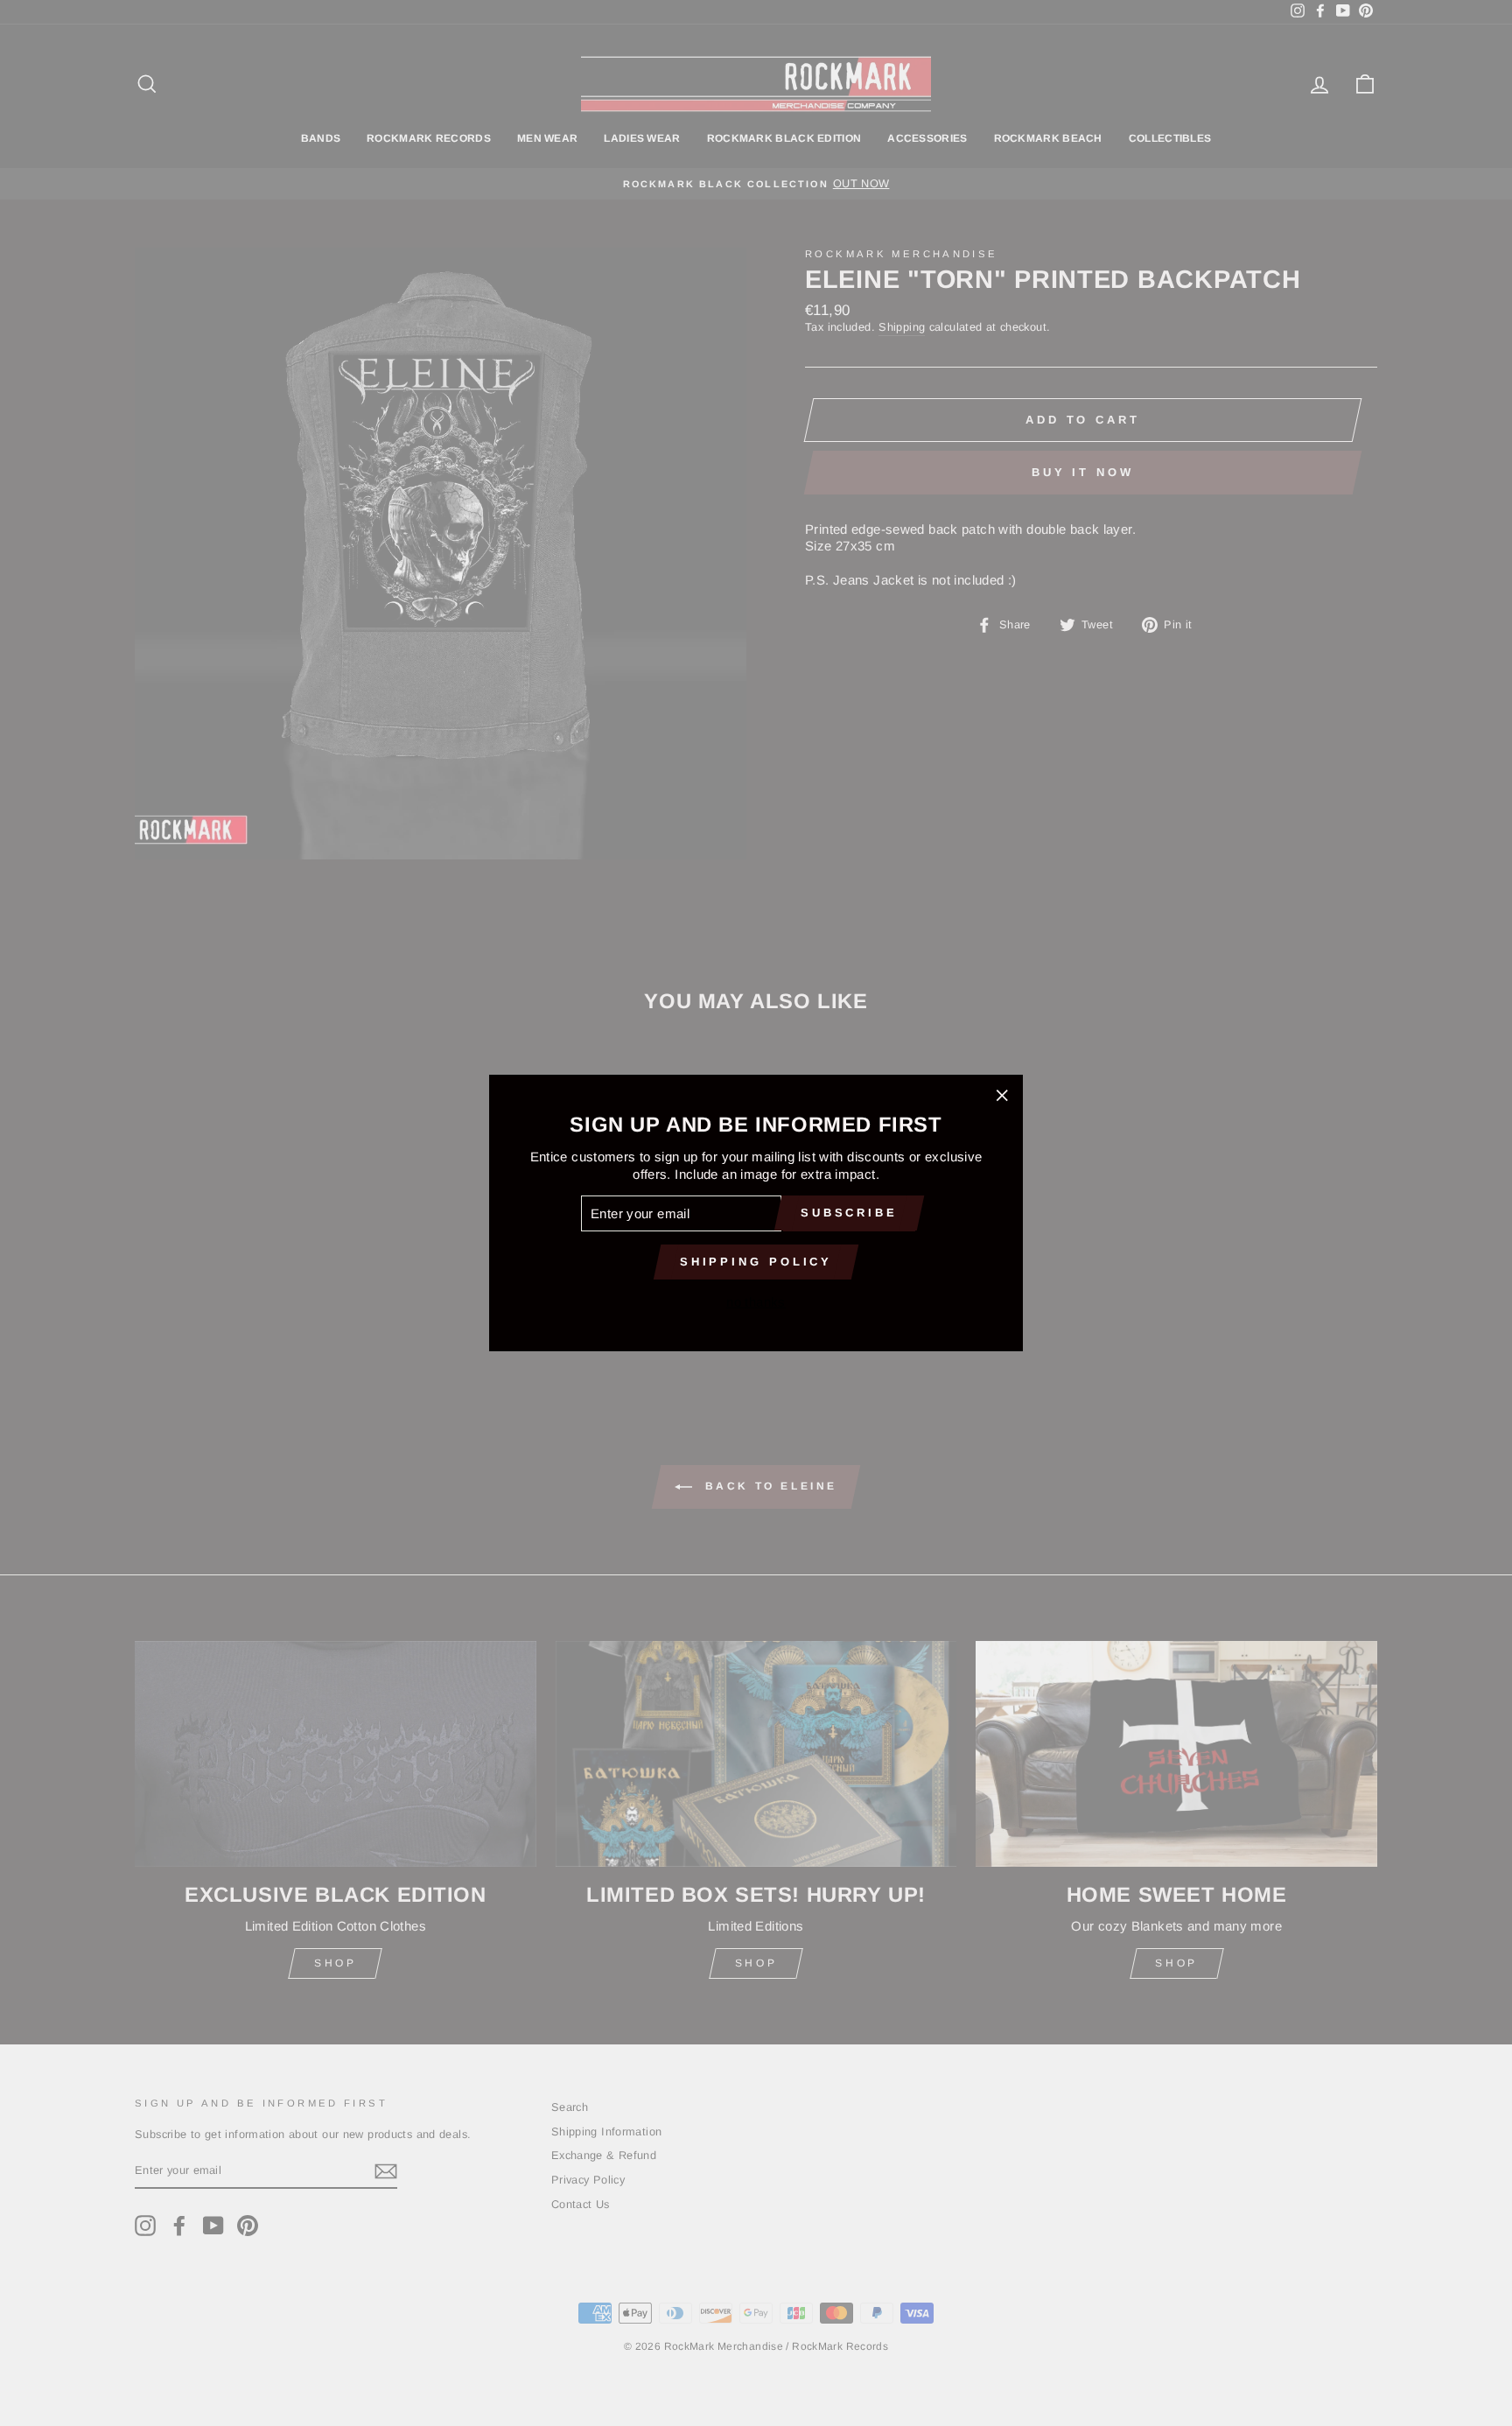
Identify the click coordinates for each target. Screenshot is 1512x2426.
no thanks (756, 1302)
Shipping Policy (756, 1262)
